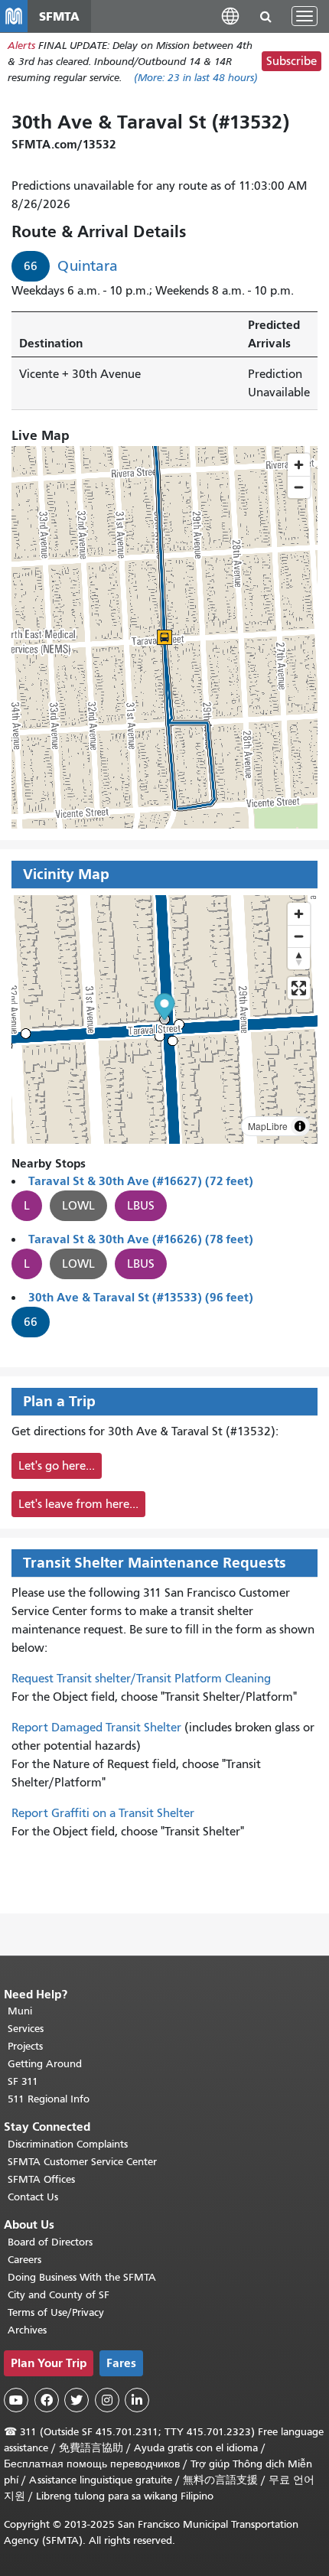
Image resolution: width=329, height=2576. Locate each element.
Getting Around (45, 2064)
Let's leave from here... (78, 1504)
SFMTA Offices (41, 2179)
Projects (25, 2046)
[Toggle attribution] (300, 1126)
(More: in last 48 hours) (196, 78)
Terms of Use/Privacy (56, 2312)
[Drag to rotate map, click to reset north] (299, 958)
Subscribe (292, 61)
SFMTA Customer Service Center (82, 2162)
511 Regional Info (49, 2099)
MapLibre (268, 1126)
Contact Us (33, 2197)
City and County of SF (59, 2295)
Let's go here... (57, 1466)
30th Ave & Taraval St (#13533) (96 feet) (141, 1297)
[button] (230, 16)
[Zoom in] (299, 914)
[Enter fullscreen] (299, 988)
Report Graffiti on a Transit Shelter (103, 1813)
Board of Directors (50, 2242)
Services (26, 2029)
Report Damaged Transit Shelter (96, 1728)
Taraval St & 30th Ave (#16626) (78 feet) (141, 1239)
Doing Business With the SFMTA (82, 2277)
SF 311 (23, 2081)
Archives (27, 2330)
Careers (24, 2260)
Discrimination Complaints (68, 2144)
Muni (20, 2011)
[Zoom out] (299, 936)
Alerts (21, 46)
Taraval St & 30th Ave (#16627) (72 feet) (141, 1181)
